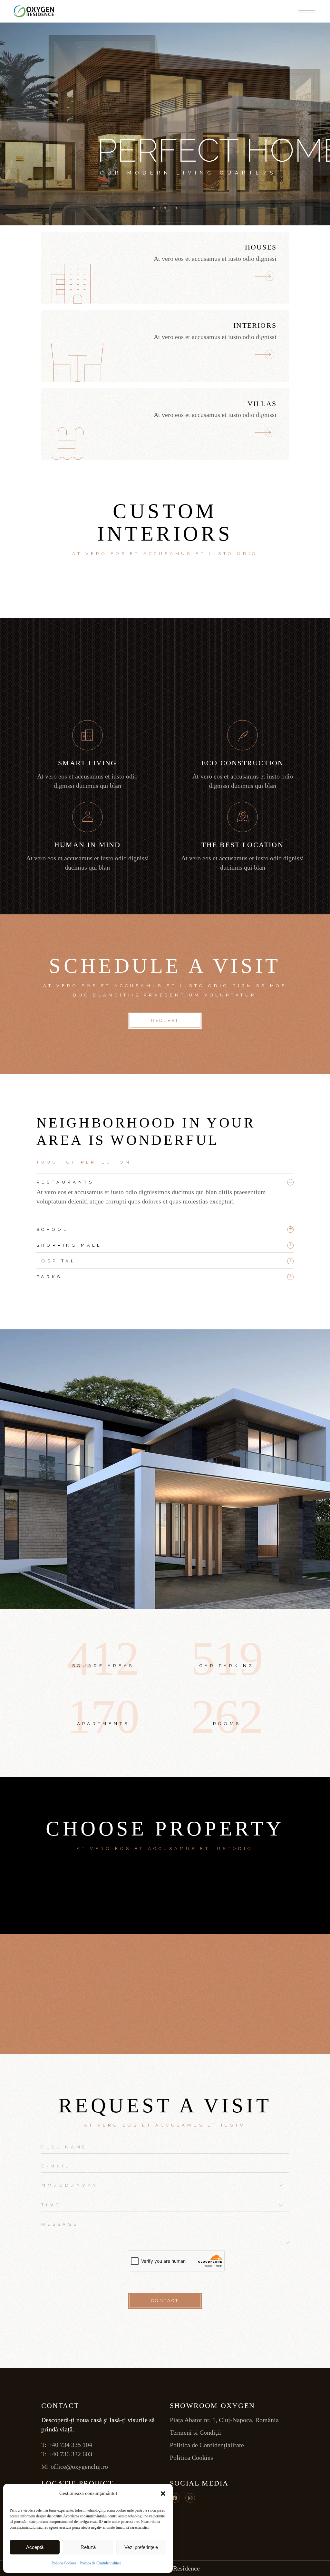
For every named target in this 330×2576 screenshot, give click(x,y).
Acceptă (35, 2547)
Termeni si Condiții (195, 2432)
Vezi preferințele (141, 2547)
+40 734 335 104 (70, 2445)
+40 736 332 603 (70, 2454)
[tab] (165, 1180)
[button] (163, 2494)
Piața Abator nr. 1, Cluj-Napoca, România (225, 2420)
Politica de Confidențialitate (100, 2563)
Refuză (88, 2547)
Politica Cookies (64, 2563)
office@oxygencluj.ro (79, 2467)
